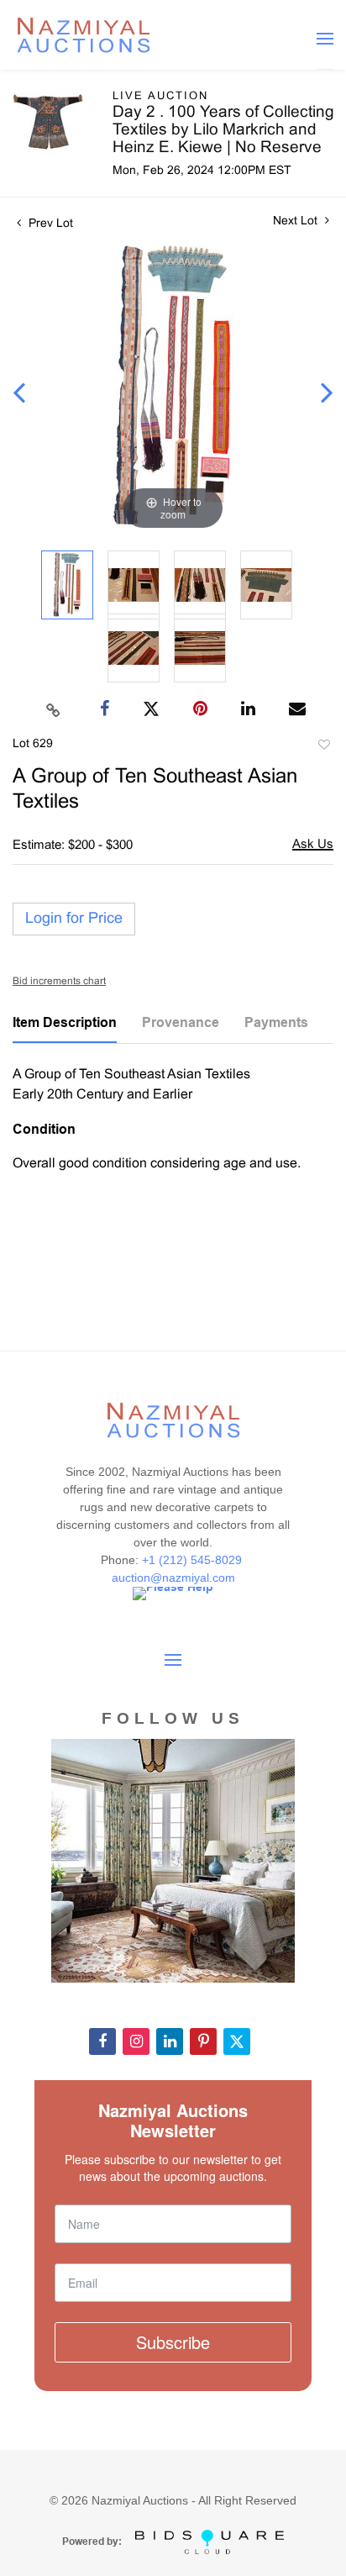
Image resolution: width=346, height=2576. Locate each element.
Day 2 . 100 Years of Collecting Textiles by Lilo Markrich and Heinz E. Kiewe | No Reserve (223, 130)
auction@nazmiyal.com (173, 1578)
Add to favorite (323, 747)
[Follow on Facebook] (102, 2041)
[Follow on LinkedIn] (170, 2041)
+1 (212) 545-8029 (194, 1560)
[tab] (65, 1029)
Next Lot (297, 221)
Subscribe (173, 2342)
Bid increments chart (59, 982)
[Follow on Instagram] (136, 2041)
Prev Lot (49, 224)
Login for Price (74, 919)
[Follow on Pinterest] (203, 2041)
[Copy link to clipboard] (54, 709)
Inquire (313, 846)
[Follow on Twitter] (237, 2041)
